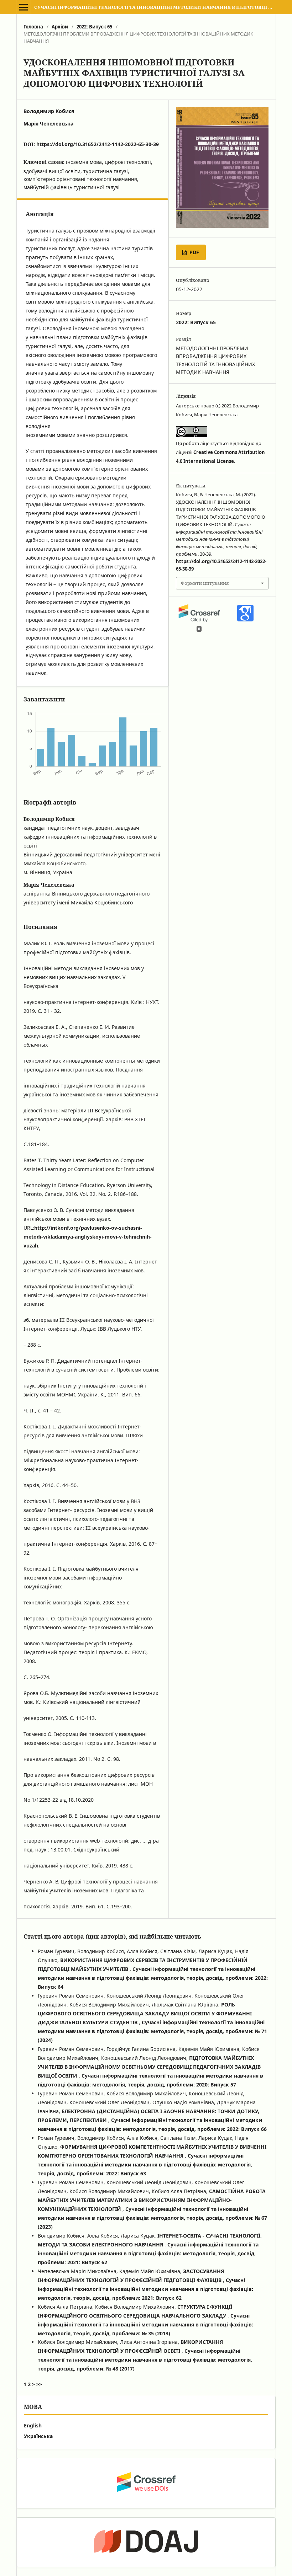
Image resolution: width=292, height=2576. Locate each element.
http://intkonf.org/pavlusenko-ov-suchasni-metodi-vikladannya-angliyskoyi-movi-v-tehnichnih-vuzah (88, 1237)
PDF (194, 252)
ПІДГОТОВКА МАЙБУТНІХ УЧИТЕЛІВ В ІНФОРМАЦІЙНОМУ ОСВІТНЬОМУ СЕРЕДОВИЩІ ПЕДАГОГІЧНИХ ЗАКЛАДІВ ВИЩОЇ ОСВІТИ (149, 2067)
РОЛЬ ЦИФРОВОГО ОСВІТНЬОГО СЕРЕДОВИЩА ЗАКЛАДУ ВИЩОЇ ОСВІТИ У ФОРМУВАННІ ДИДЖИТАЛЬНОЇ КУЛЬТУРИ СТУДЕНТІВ (145, 2013)
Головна (33, 27)
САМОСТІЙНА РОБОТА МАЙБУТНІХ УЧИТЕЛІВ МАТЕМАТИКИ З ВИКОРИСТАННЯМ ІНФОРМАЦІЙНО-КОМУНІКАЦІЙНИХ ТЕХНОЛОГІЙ (152, 2200)
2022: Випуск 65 (94, 27)
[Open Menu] (24, 7)
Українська (38, 2436)
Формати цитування (205, 583)
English (33, 2425)
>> (39, 2384)
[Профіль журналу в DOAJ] (146, 2542)
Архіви (60, 27)
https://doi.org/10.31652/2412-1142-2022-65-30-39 (98, 144)
